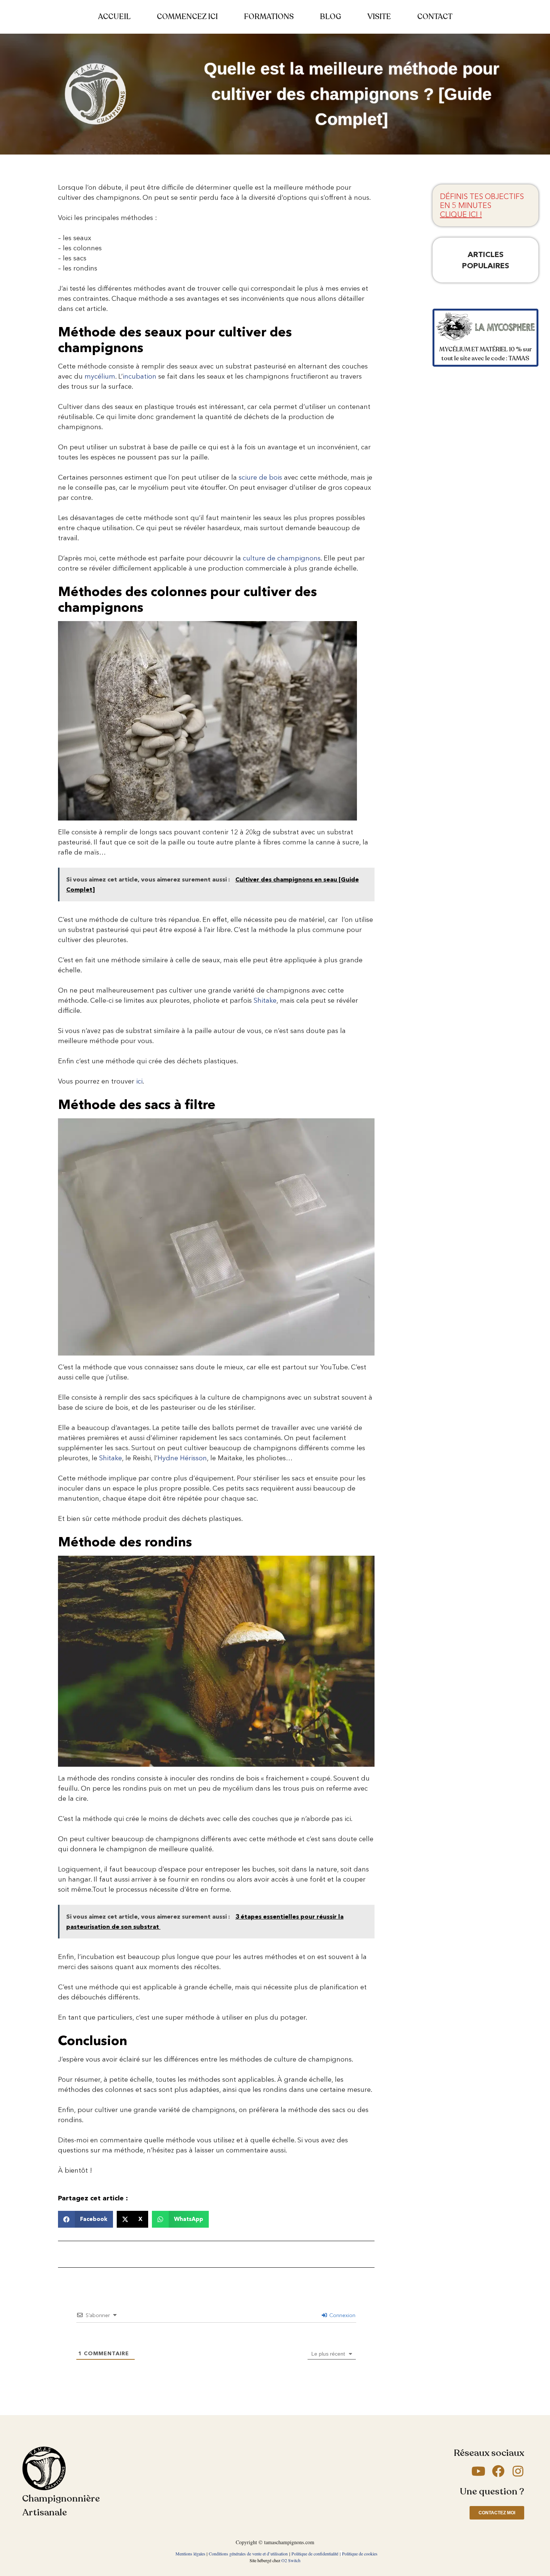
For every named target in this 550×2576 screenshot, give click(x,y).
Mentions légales (190, 2554)
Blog (331, 17)
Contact (435, 17)
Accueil (114, 17)
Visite (379, 17)
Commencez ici (187, 17)
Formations (269, 17)
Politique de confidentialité (315, 2554)
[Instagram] (518, 2471)
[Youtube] (478, 2471)
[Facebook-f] (498, 2471)
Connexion (342, 2315)
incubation (140, 376)
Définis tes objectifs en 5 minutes (482, 205)
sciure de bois (260, 477)
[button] (85, 2219)
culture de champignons (282, 558)
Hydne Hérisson (182, 1458)
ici (139, 1081)
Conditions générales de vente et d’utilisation (248, 2554)
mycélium (100, 376)
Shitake (265, 1000)
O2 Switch (291, 2560)
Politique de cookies (360, 2554)
